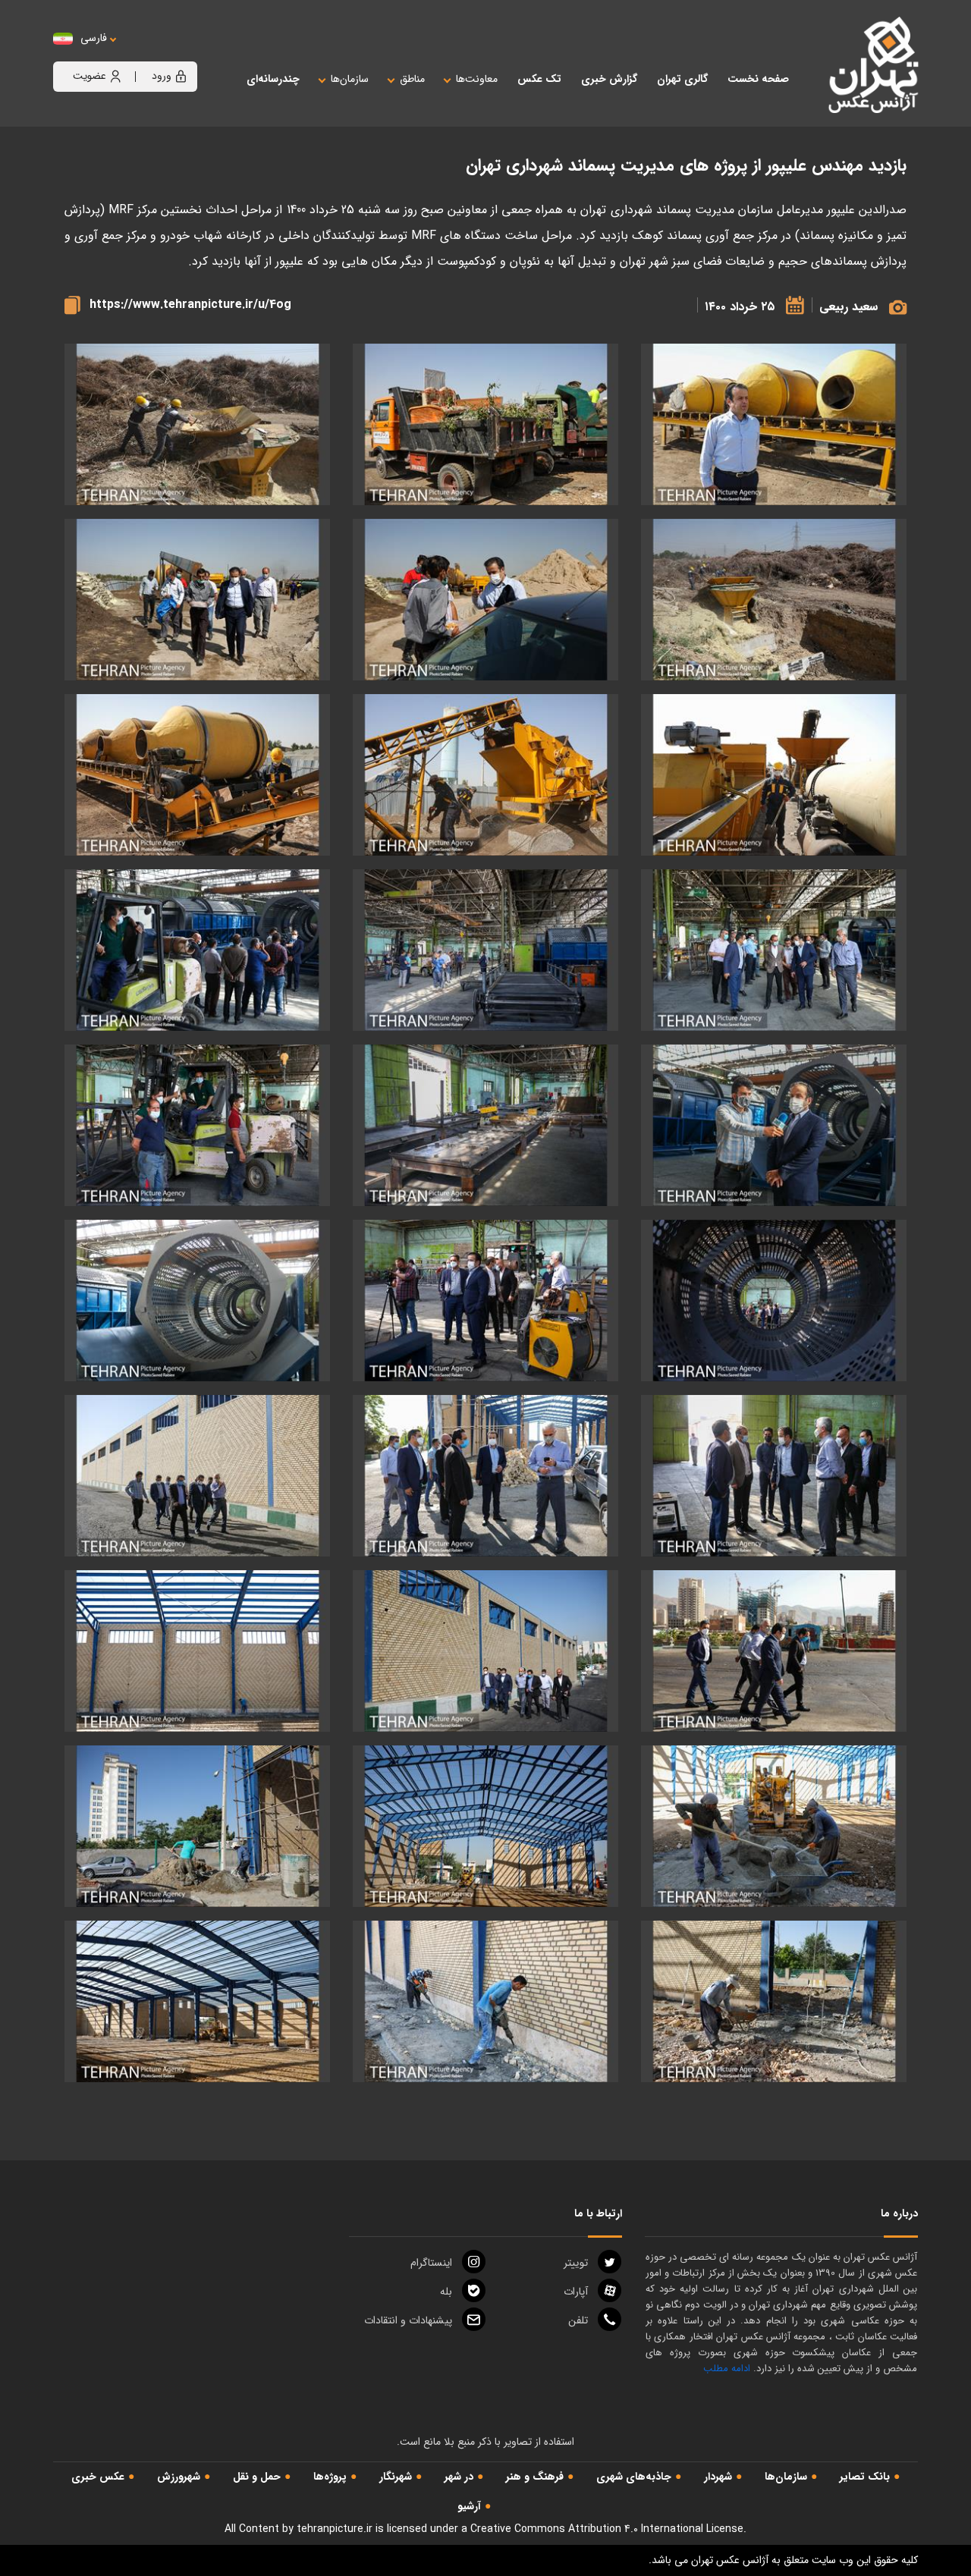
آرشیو (469, 2506)
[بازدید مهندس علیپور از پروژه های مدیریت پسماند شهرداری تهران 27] (485, 950)
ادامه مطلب (727, 2369)
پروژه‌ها (330, 2477)
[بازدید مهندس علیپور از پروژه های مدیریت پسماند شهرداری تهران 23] (485, 1125)
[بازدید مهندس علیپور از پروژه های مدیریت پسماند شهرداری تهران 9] (197, 1651)
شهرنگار (396, 2477)
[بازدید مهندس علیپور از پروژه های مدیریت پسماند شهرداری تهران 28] (774, 950)
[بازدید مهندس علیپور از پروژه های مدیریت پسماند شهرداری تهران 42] (485, 424)
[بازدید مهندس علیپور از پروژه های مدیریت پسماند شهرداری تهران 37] (485, 600)
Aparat (576, 2292)
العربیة (177, 53)
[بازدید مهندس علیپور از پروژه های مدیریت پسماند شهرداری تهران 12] (485, 1651)
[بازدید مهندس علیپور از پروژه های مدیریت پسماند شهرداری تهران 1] (197, 2001)
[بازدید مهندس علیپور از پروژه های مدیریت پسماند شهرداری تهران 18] (774, 1476)
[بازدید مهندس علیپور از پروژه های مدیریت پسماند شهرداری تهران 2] (485, 2001)
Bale (446, 2292)
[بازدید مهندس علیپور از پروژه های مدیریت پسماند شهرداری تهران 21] (774, 1301)
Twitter (576, 2263)
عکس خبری (98, 2477)
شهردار (718, 2477)
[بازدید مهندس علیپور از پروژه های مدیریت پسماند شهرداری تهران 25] (774, 1125)
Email (408, 2320)
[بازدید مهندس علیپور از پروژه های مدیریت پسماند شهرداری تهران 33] (485, 775)
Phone (578, 2320)
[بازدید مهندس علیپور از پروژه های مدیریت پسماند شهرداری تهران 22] (197, 1125)
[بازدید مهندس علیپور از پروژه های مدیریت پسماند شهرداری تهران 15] (197, 1476)
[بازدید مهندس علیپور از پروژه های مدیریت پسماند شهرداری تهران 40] (197, 424)
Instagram (431, 2263)
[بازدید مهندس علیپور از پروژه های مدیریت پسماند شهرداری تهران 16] (485, 1476)
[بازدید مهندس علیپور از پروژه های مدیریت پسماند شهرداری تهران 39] (774, 600)
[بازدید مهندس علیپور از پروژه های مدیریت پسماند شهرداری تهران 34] (774, 775)
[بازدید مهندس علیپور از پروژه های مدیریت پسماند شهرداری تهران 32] (774, 424)
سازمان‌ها (786, 2477)
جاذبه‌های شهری (634, 2477)
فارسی (94, 38)
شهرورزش (179, 2477)
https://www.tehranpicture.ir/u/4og (190, 305)
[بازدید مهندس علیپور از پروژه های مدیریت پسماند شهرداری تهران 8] (774, 1826)
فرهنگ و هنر (535, 2477)
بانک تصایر (865, 2477)
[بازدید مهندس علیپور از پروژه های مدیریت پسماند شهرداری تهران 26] (197, 950)
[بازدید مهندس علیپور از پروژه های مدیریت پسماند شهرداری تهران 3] (774, 2001)
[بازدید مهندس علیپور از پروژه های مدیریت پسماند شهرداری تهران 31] (197, 775)
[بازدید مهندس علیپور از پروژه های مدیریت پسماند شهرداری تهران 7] (485, 1826)
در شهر (459, 2477)
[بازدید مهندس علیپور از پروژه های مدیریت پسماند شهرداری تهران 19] (197, 1301)
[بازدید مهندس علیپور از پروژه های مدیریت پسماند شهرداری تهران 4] (197, 1826)
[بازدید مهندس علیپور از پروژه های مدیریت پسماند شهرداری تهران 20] (485, 1301)
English (140, 53)
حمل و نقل (257, 2477)
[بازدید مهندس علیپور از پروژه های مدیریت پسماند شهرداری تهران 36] (197, 600)
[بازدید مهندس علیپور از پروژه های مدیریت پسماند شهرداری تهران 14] (774, 1651)
